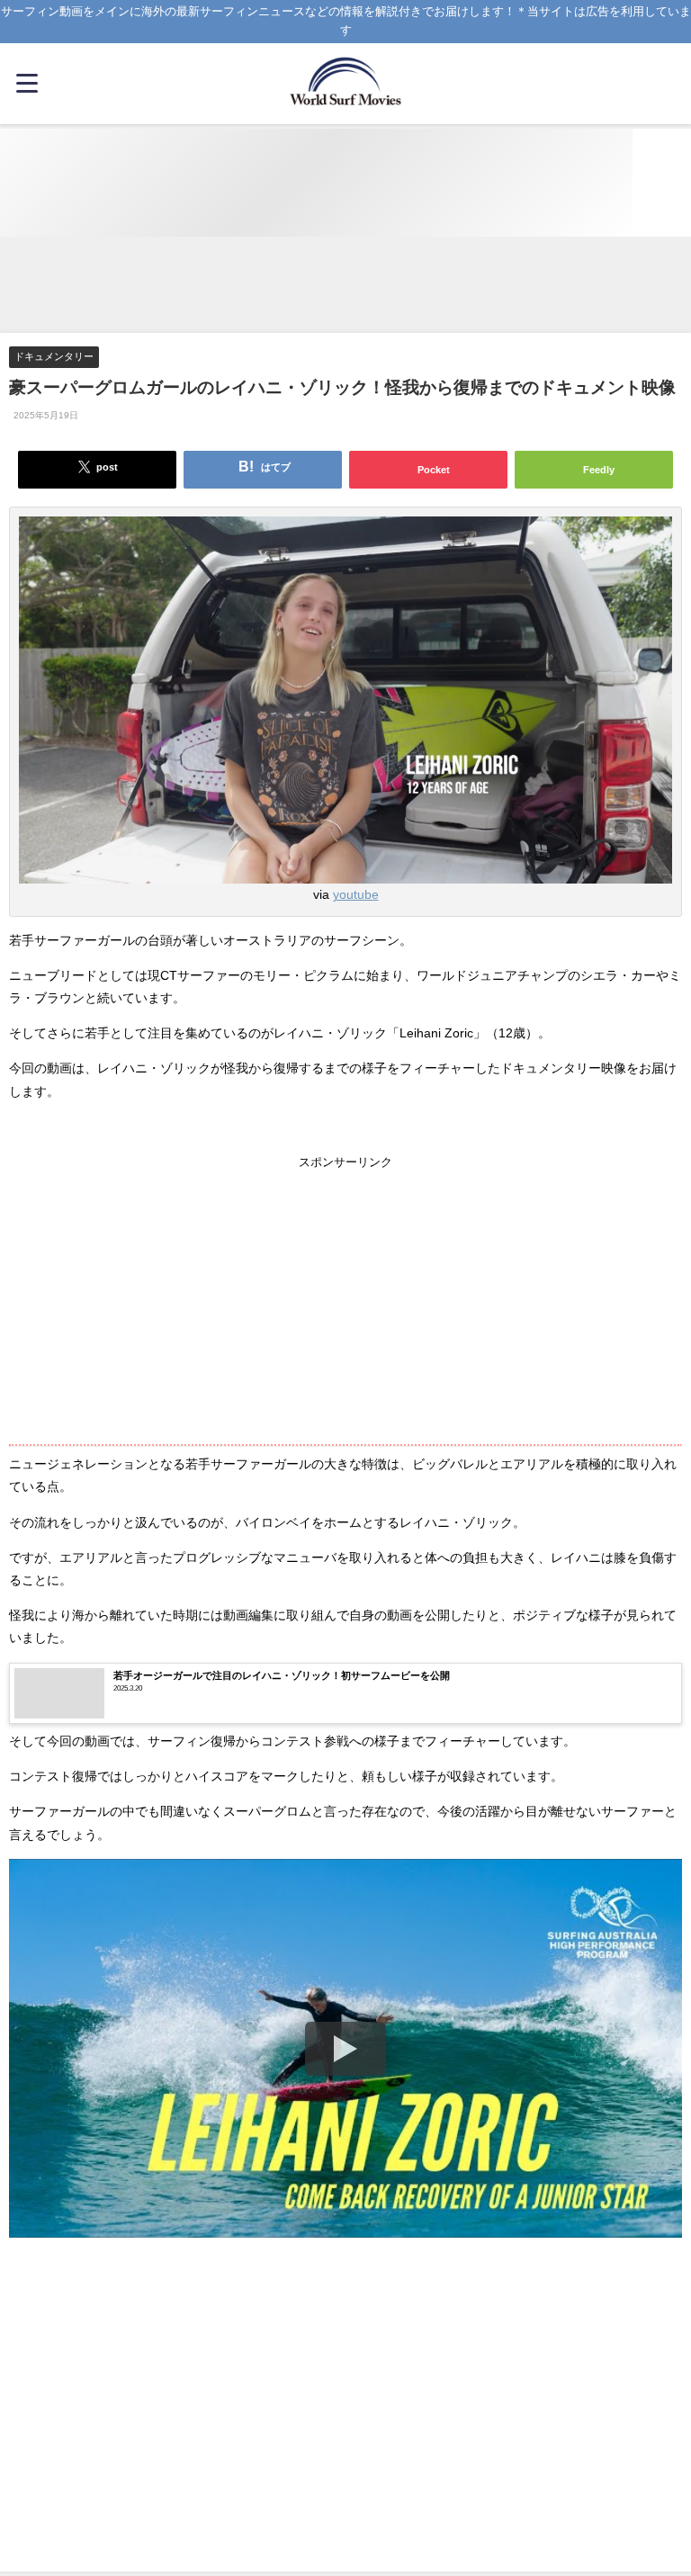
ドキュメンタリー (54, 356)
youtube (356, 894)
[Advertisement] (345, 286)
